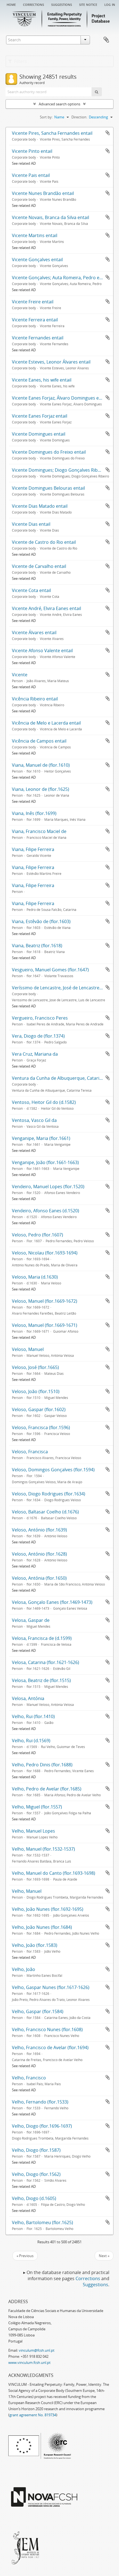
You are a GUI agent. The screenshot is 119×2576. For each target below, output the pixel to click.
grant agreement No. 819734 (33, 2415)
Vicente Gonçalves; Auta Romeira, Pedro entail (60, 278)
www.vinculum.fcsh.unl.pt (29, 2362)
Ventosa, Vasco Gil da (34, 1120)
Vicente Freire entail (33, 302)
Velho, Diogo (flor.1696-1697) (42, 2126)
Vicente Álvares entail (34, 632)
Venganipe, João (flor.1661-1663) (45, 1162)
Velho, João (24, 1969)
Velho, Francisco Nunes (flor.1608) (47, 2029)
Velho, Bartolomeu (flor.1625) (42, 2222)
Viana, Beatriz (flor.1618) (37, 946)
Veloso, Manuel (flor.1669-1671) (45, 1325)
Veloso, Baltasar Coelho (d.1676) (45, 1512)
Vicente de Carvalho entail (39, 566)
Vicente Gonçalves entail (37, 260)
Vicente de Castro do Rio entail (44, 542)
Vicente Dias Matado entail (40, 506)
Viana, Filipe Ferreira (33, 849)
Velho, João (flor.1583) (35, 1945)
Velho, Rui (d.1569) (31, 1741)
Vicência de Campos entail (39, 741)
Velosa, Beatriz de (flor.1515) (41, 1680)
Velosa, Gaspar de (31, 1620)
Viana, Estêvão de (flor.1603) (41, 921)
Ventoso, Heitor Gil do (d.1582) (44, 1102)
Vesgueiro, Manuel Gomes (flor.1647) (50, 970)
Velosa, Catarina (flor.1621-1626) (46, 1662)
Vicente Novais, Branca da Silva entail (51, 217)
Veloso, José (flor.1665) (35, 1367)
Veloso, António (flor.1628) (39, 1554)
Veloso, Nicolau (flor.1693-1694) (45, 1253)
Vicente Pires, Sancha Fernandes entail (52, 133)
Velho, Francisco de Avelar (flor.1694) (50, 2047)
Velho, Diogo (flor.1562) (36, 2174)
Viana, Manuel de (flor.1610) (41, 765)
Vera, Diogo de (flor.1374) (38, 1036)
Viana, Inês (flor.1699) (34, 813)
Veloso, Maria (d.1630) (35, 1277)
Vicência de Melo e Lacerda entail (46, 723)
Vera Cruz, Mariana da (35, 1054)
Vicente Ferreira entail (35, 320)
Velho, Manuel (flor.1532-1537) (43, 1849)
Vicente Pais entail (31, 175)
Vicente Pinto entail (32, 151)
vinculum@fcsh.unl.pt (37, 2350)
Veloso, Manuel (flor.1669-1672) (45, 1301)
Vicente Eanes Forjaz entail (40, 416)
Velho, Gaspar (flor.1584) (38, 2011)
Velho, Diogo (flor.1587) (36, 2150)
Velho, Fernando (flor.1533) (40, 2102)
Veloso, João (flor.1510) (36, 1391)
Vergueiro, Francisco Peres (40, 1018)
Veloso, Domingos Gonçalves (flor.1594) (53, 1470)
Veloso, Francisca (30, 1452)
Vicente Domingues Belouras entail (48, 488)
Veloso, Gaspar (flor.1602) (39, 1409)
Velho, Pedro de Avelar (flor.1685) (47, 1789)
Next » (104, 2256)
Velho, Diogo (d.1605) (34, 2198)
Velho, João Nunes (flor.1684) (42, 1927)
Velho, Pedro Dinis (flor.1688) (42, 1765)
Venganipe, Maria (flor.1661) (41, 1138)
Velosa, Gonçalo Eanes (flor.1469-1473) (52, 1602)
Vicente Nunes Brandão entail (43, 193)
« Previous (25, 2256)
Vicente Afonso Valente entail (42, 651)
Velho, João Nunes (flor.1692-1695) (48, 1909)
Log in (110, 4)
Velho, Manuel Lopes (33, 1831)
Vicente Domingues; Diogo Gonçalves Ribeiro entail (65, 470)
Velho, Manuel (27, 1891)
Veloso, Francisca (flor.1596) (41, 1427)
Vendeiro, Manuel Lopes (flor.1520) (48, 1187)
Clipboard (106, 40)
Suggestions (62, 4)
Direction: (79, 117)
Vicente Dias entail (31, 524)
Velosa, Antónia (28, 1698)
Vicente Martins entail (35, 235)
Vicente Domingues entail (39, 434)
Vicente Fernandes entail (38, 338)
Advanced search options (59, 104)
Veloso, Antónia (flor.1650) (39, 1578)
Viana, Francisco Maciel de (39, 831)
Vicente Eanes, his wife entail (42, 380)
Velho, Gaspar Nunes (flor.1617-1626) (51, 1987)
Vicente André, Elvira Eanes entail (46, 608)
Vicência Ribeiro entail (35, 699)
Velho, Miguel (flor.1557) (37, 1807)
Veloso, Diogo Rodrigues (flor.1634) (49, 1494)
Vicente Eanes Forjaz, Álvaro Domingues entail (60, 398)
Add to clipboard (108, 133)
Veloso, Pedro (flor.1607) (37, 1235)
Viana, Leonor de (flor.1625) (41, 789)
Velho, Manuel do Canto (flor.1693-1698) (54, 1873)
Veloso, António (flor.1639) (39, 1530)
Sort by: (46, 117)
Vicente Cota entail (31, 590)
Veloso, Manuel (28, 1349)
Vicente (20, 675)
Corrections (33, 4)
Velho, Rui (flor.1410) (33, 1716)
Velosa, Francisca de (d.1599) (42, 1638)
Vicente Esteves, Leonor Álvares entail (51, 362)
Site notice (88, 4)
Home (11, 4)
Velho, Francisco (29, 2078)
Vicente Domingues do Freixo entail (49, 452)
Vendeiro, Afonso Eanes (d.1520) (46, 1211)
